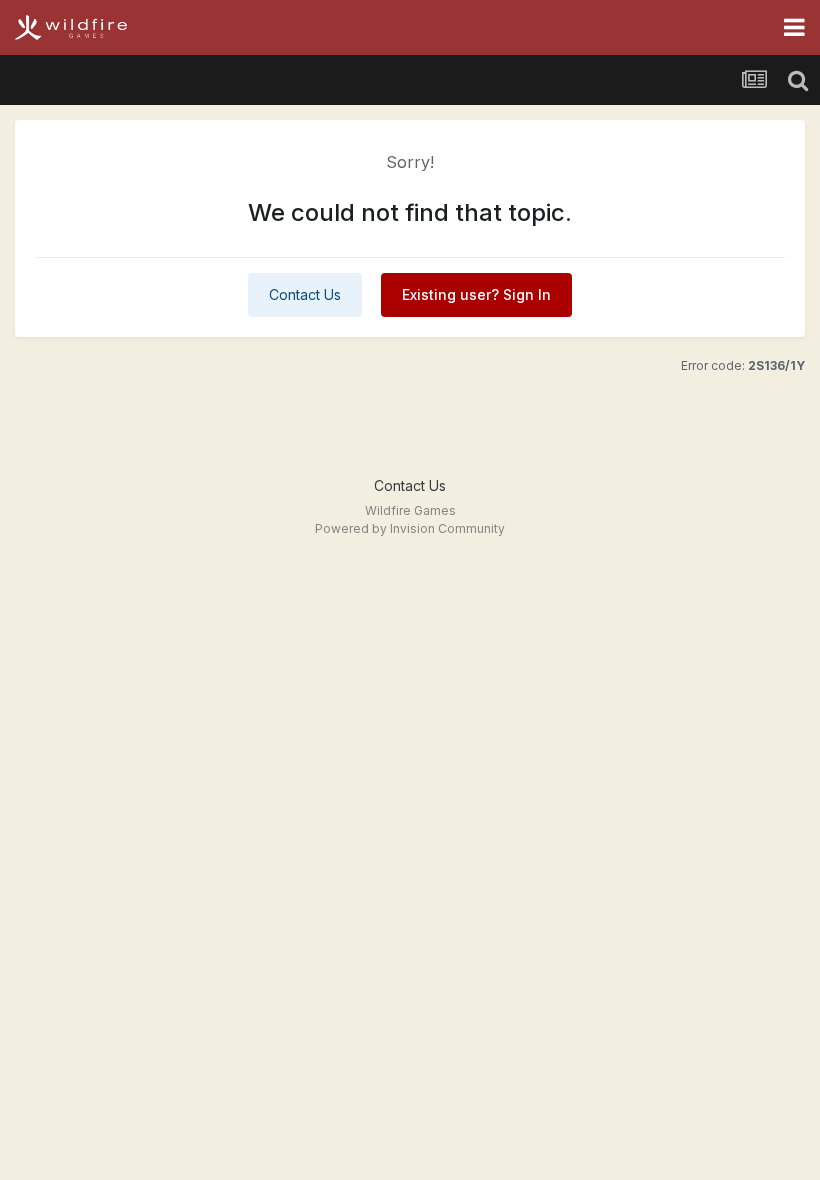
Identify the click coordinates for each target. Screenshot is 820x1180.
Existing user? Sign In (476, 294)
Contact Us (305, 294)
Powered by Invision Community (410, 528)
